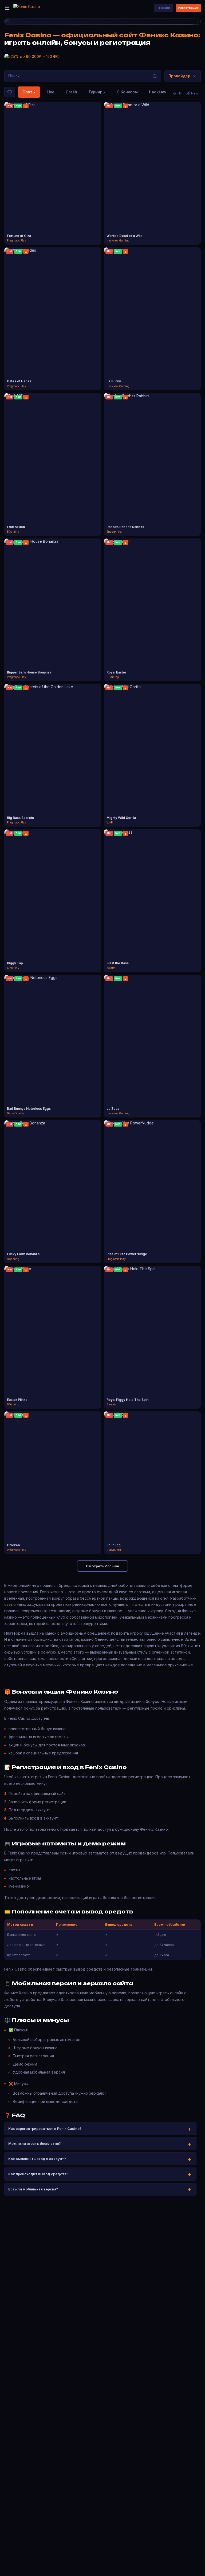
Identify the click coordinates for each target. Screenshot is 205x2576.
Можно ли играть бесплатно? (35, 2143)
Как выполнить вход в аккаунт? (37, 2159)
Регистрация (188, 8)
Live (51, 92)
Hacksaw (158, 92)
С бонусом (127, 92)
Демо (53, 178)
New (195, 93)
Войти (165, 8)
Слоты (29, 92)
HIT (180, 93)
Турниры (97, 92)
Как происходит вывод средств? (38, 2174)
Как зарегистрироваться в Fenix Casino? (45, 2129)
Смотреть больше (102, 1566)
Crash (71, 92)
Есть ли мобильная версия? (33, 2189)
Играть (53, 169)
